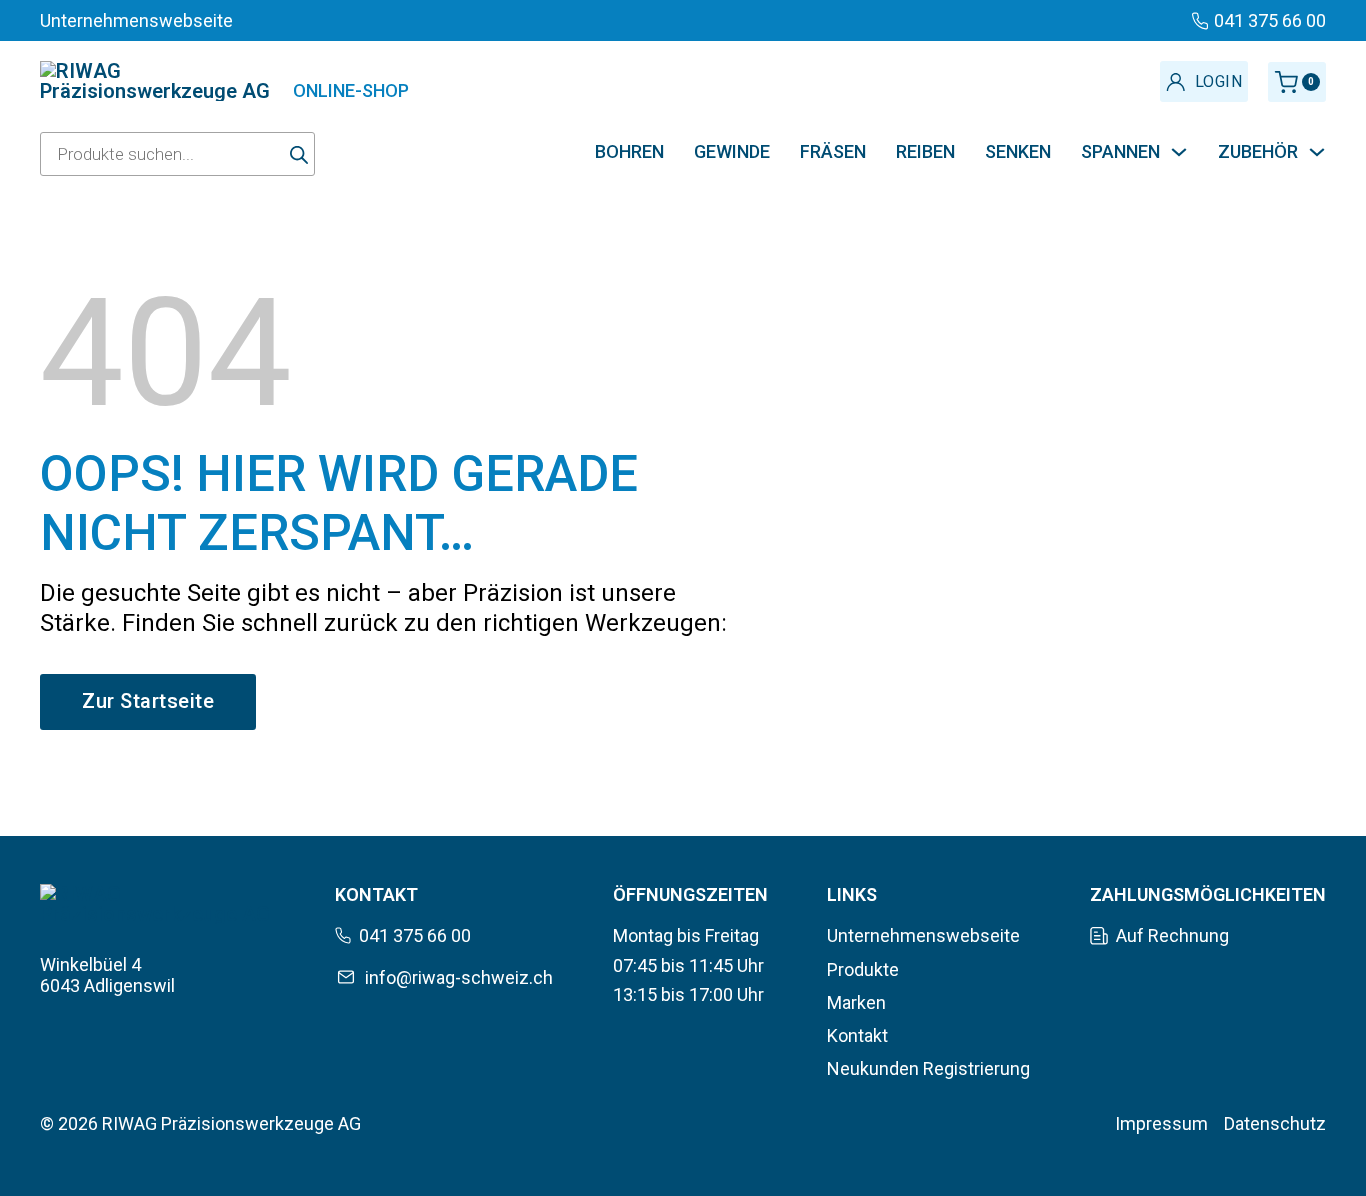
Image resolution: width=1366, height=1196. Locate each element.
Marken (856, 1002)
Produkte (863, 969)
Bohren (629, 151)
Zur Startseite (148, 701)
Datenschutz (1275, 1123)
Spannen (1120, 151)
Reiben (925, 151)
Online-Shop (351, 90)
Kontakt (857, 1035)
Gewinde (732, 151)
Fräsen (833, 151)
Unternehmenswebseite (923, 935)
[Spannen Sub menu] (1179, 152)
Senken (1018, 151)
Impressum (1161, 1123)
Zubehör (1258, 151)
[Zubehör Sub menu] (1317, 152)
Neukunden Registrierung (928, 1068)
